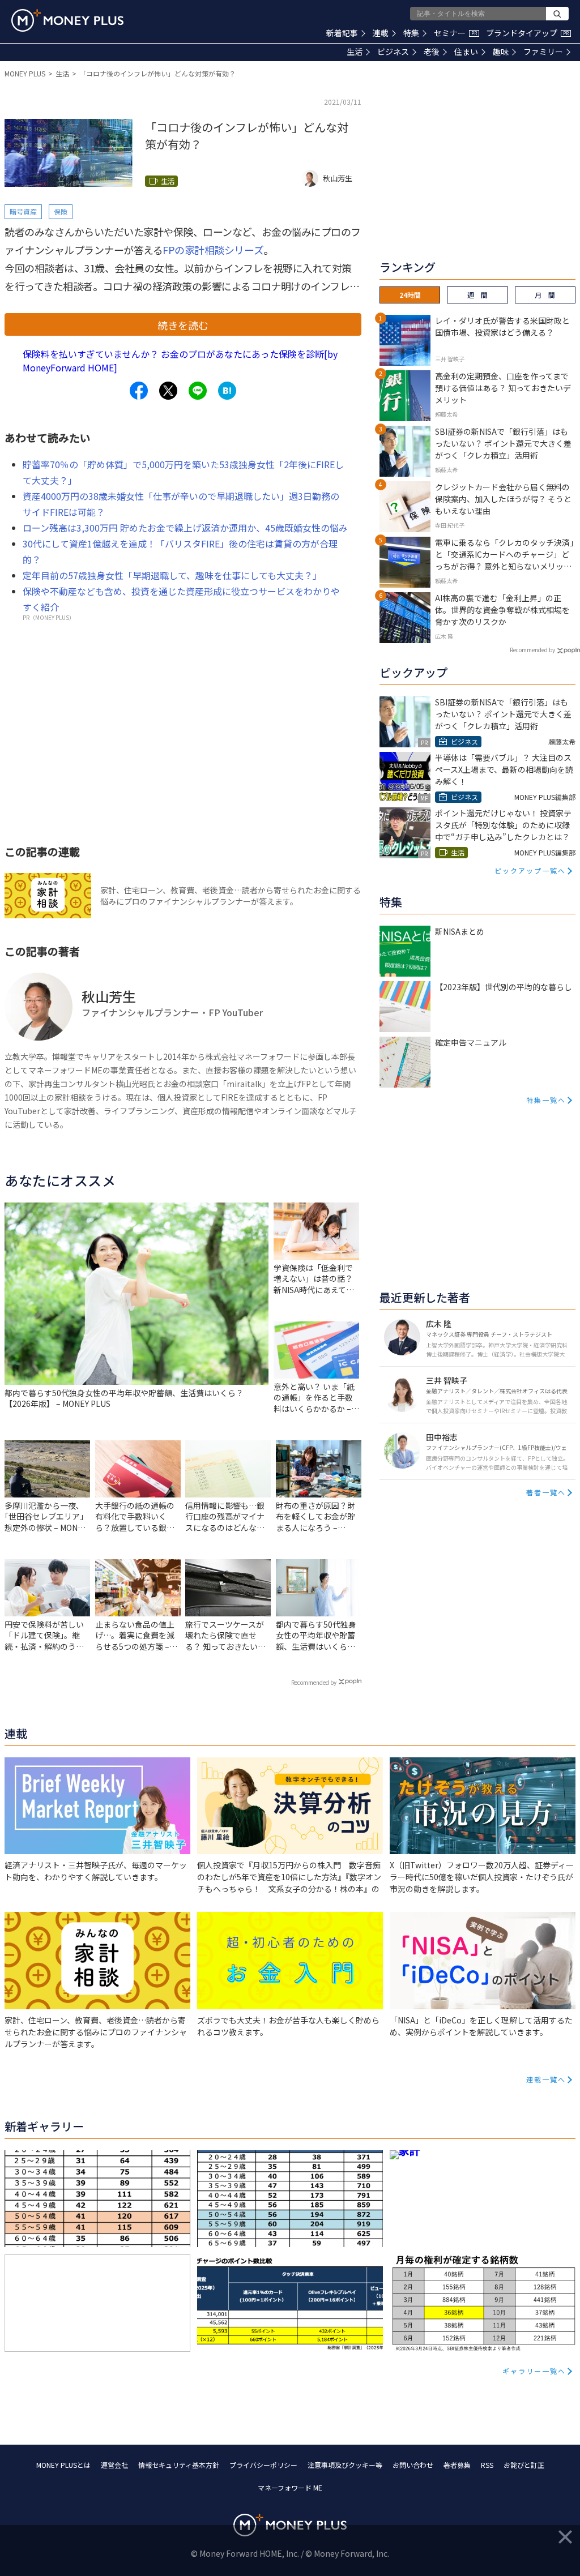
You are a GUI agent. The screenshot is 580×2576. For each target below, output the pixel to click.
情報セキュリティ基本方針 (179, 2465)
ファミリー (543, 52)
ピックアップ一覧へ (530, 870)
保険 (61, 211)
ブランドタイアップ (527, 33)
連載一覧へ (546, 2079)
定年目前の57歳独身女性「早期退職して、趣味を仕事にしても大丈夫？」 (172, 575)
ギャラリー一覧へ (534, 2371)
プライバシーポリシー (263, 2465)
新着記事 (342, 33)
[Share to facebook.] (139, 391)
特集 (411, 33)
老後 (432, 52)
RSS (487, 2465)
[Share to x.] (168, 391)
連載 (381, 33)
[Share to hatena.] (227, 391)
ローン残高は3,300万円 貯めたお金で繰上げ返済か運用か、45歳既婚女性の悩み (185, 528)
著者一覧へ (546, 1492)
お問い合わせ (413, 2465)
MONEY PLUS (25, 73)
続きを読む (183, 325)
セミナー (455, 33)
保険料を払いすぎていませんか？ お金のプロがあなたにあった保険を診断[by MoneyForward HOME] (180, 361)
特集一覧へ (546, 1100)
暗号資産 (23, 211)
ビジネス (393, 52)
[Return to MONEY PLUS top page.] (67, 20)
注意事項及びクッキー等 (345, 2465)
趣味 (501, 52)
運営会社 (114, 2465)
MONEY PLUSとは (63, 2465)
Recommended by (314, 1682)
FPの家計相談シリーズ (213, 250)
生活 (355, 52)
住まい (466, 52)
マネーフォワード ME (290, 2487)
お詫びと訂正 (524, 2465)
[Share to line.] (198, 391)
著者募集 (457, 2465)
